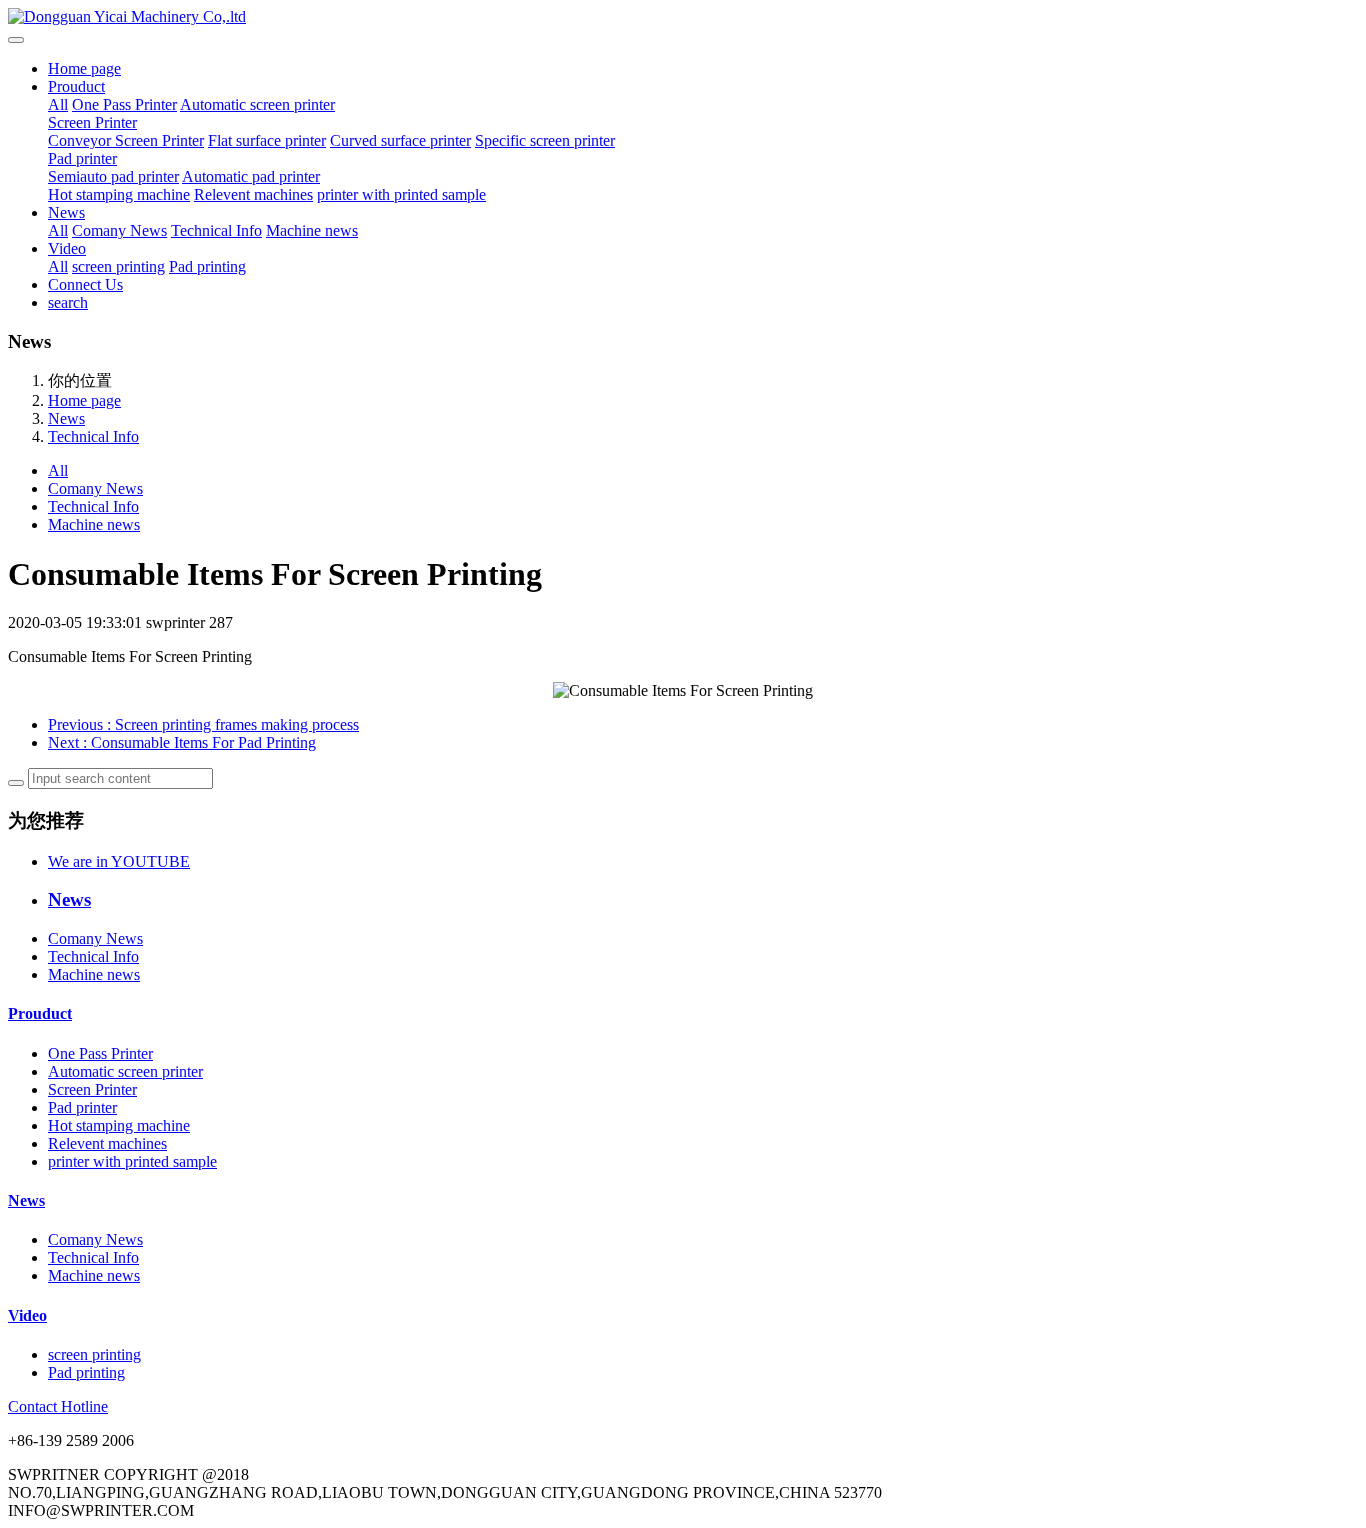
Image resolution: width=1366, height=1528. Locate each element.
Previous (203, 724)
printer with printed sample (401, 194)
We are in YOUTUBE (119, 861)
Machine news (312, 230)
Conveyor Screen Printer (126, 140)
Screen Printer (92, 122)
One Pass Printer (124, 104)
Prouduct (76, 86)
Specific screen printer (545, 140)
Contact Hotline (58, 1406)
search (68, 302)
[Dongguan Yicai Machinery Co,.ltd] (683, 17)
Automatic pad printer (251, 176)
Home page (84, 68)
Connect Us (85, 284)
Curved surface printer (400, 140)
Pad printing (207, 266)
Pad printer (82, 158)
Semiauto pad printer (113, 176)
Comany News (119, 230)
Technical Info (216, 230)
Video (67, 248)
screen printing (118, 266)
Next (182, 742)
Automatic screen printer (257, 104)
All (58, 104)
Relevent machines (253, 194)
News (66, 212)
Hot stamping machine (119, 194)
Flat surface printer (267, 140)
